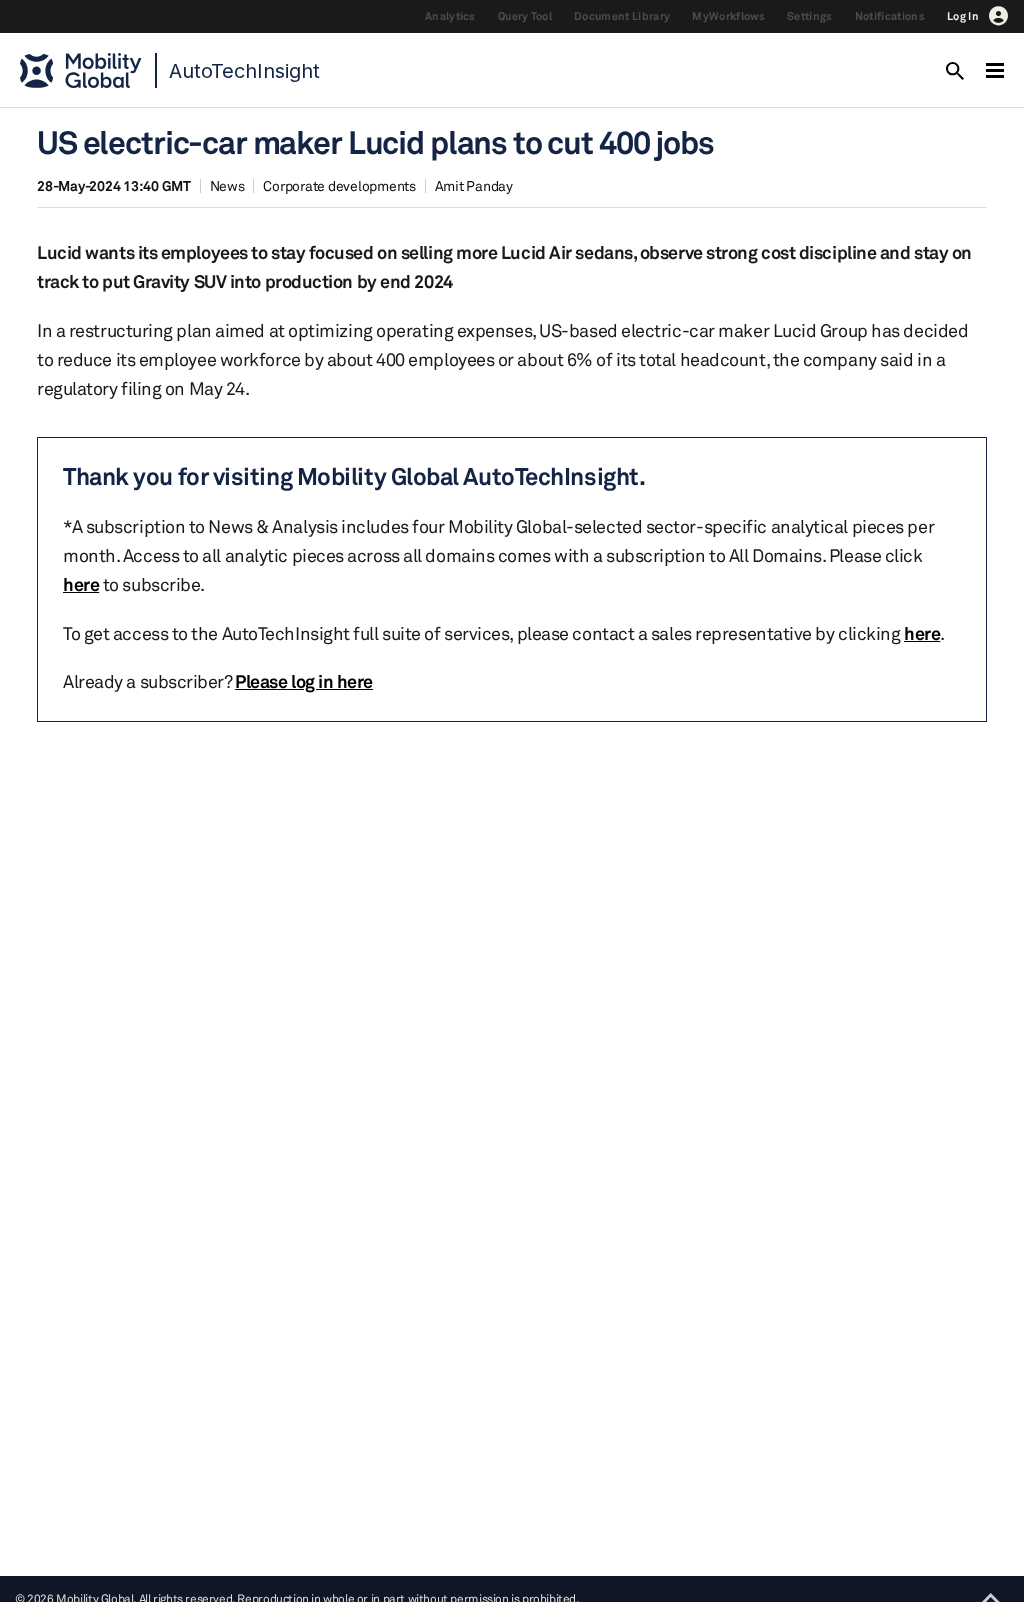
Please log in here (304, 681)
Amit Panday (474, 185)
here (81, 584)
